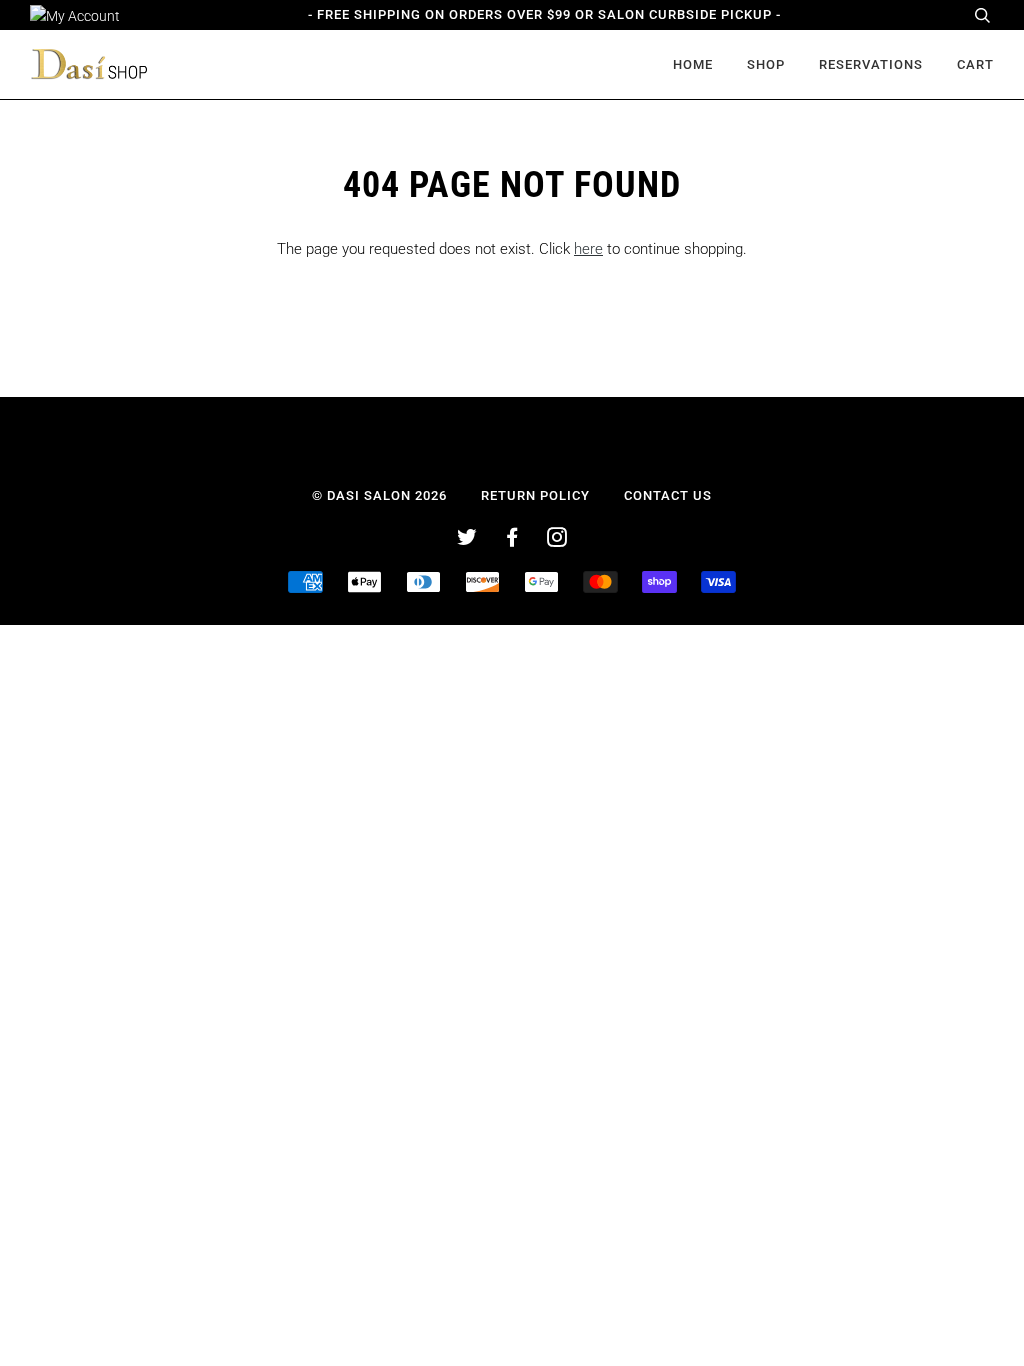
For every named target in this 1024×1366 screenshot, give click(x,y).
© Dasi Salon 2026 (379, 495)
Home (693, 64)
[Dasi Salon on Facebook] (512, 540)
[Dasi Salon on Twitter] (467, 540)
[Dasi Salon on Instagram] (557, 540)
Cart (975, 64)
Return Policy (535, 495)
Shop (766, 64)
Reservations (871, 64)
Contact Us (668, 495)
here (588, 249)
